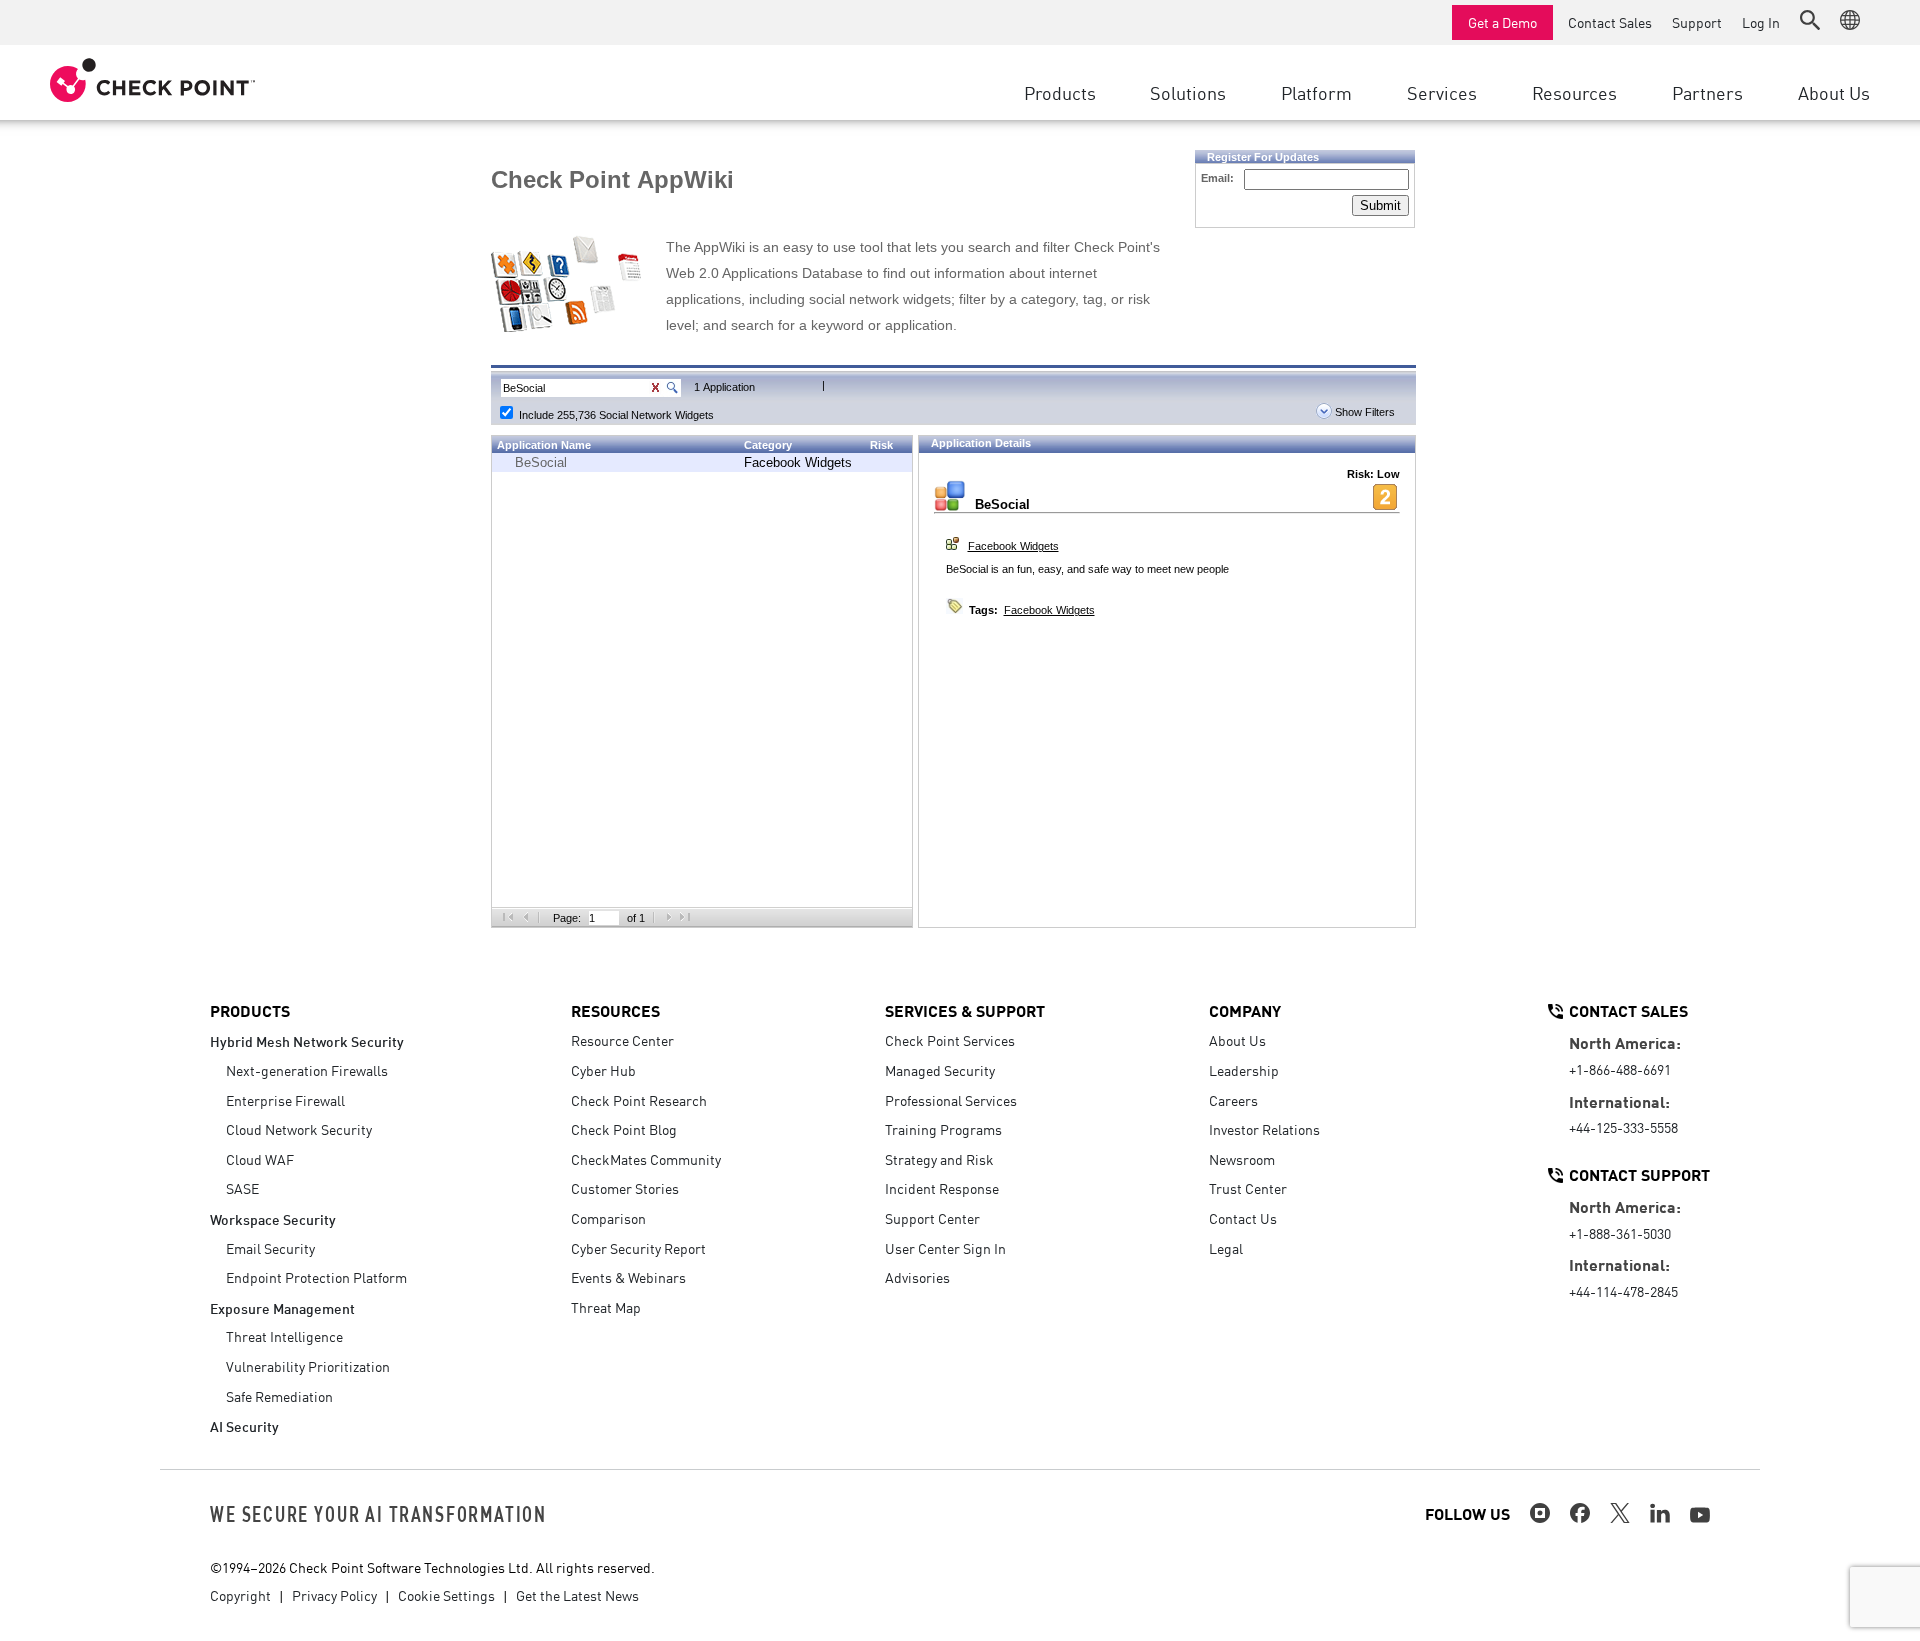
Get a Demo (1502, 22)
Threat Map (606, 1307)
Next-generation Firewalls (307, 1070)
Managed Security (940, 1070)
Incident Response (942, 1188)
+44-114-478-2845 (1623, 1291)
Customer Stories (625, 1188)
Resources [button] (1574, 92)
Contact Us (1243, 1218)
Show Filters (1363, 412)
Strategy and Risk (939, 1159)
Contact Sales (1610, 22)
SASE (242, 1188)
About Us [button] (1834, 92)
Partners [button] (1707, 92)
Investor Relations (1264, 1129)
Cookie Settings (446, 1595)
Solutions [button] (1188, 92)
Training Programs (943, 1129)
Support (1697, 22)
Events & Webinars (628, 1277)
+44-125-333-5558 (1623, 1127)
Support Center (932, 1218)
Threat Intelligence (284, 1336)
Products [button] (1060, 92)
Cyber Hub (603, 1070)
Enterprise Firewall (285, 1100)
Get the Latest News (577, 1595)
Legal (1226, 1248)
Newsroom (1242, 1159)
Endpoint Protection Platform (316, 1277)
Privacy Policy (334, 1595)
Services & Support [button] (965, 1010)
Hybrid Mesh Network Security (307, 1040)
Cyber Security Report (638, 1248)
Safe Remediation (279, 1396)
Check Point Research (639, 1100)
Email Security (270, 1248)
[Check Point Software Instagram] (1540, 1513)
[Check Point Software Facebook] (1580, 1513)
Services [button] (1442, 92)
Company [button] (1245, 1010)
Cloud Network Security (299, 1129)
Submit (1380, 205)
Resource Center (622, 1040)
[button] (1810, 20)
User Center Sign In (945, 1248)
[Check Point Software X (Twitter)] (1620, 1513)
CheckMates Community (646, 1159)
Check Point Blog (624, 1129)
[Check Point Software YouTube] (1700, 1515)
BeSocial (541, 462)
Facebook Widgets (798, 462)
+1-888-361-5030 (1620, 1233)
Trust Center (1248, 1188)
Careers (1233, 1100)
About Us (1237, 1040)
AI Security (244, 1425)
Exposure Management (282, 1307)
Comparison (608, 1218)
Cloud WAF (260, 1159)
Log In (1761, 22)
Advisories (917, 1277)
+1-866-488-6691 (1620, 1069)
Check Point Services (950, 1040)
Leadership (1244, 1070)
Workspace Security (273, 1218)
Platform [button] (1316, 92)
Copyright (240, 1595)
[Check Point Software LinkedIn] (1660, 1513)
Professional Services (951, 1100)
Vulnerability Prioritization (308, 1366)
